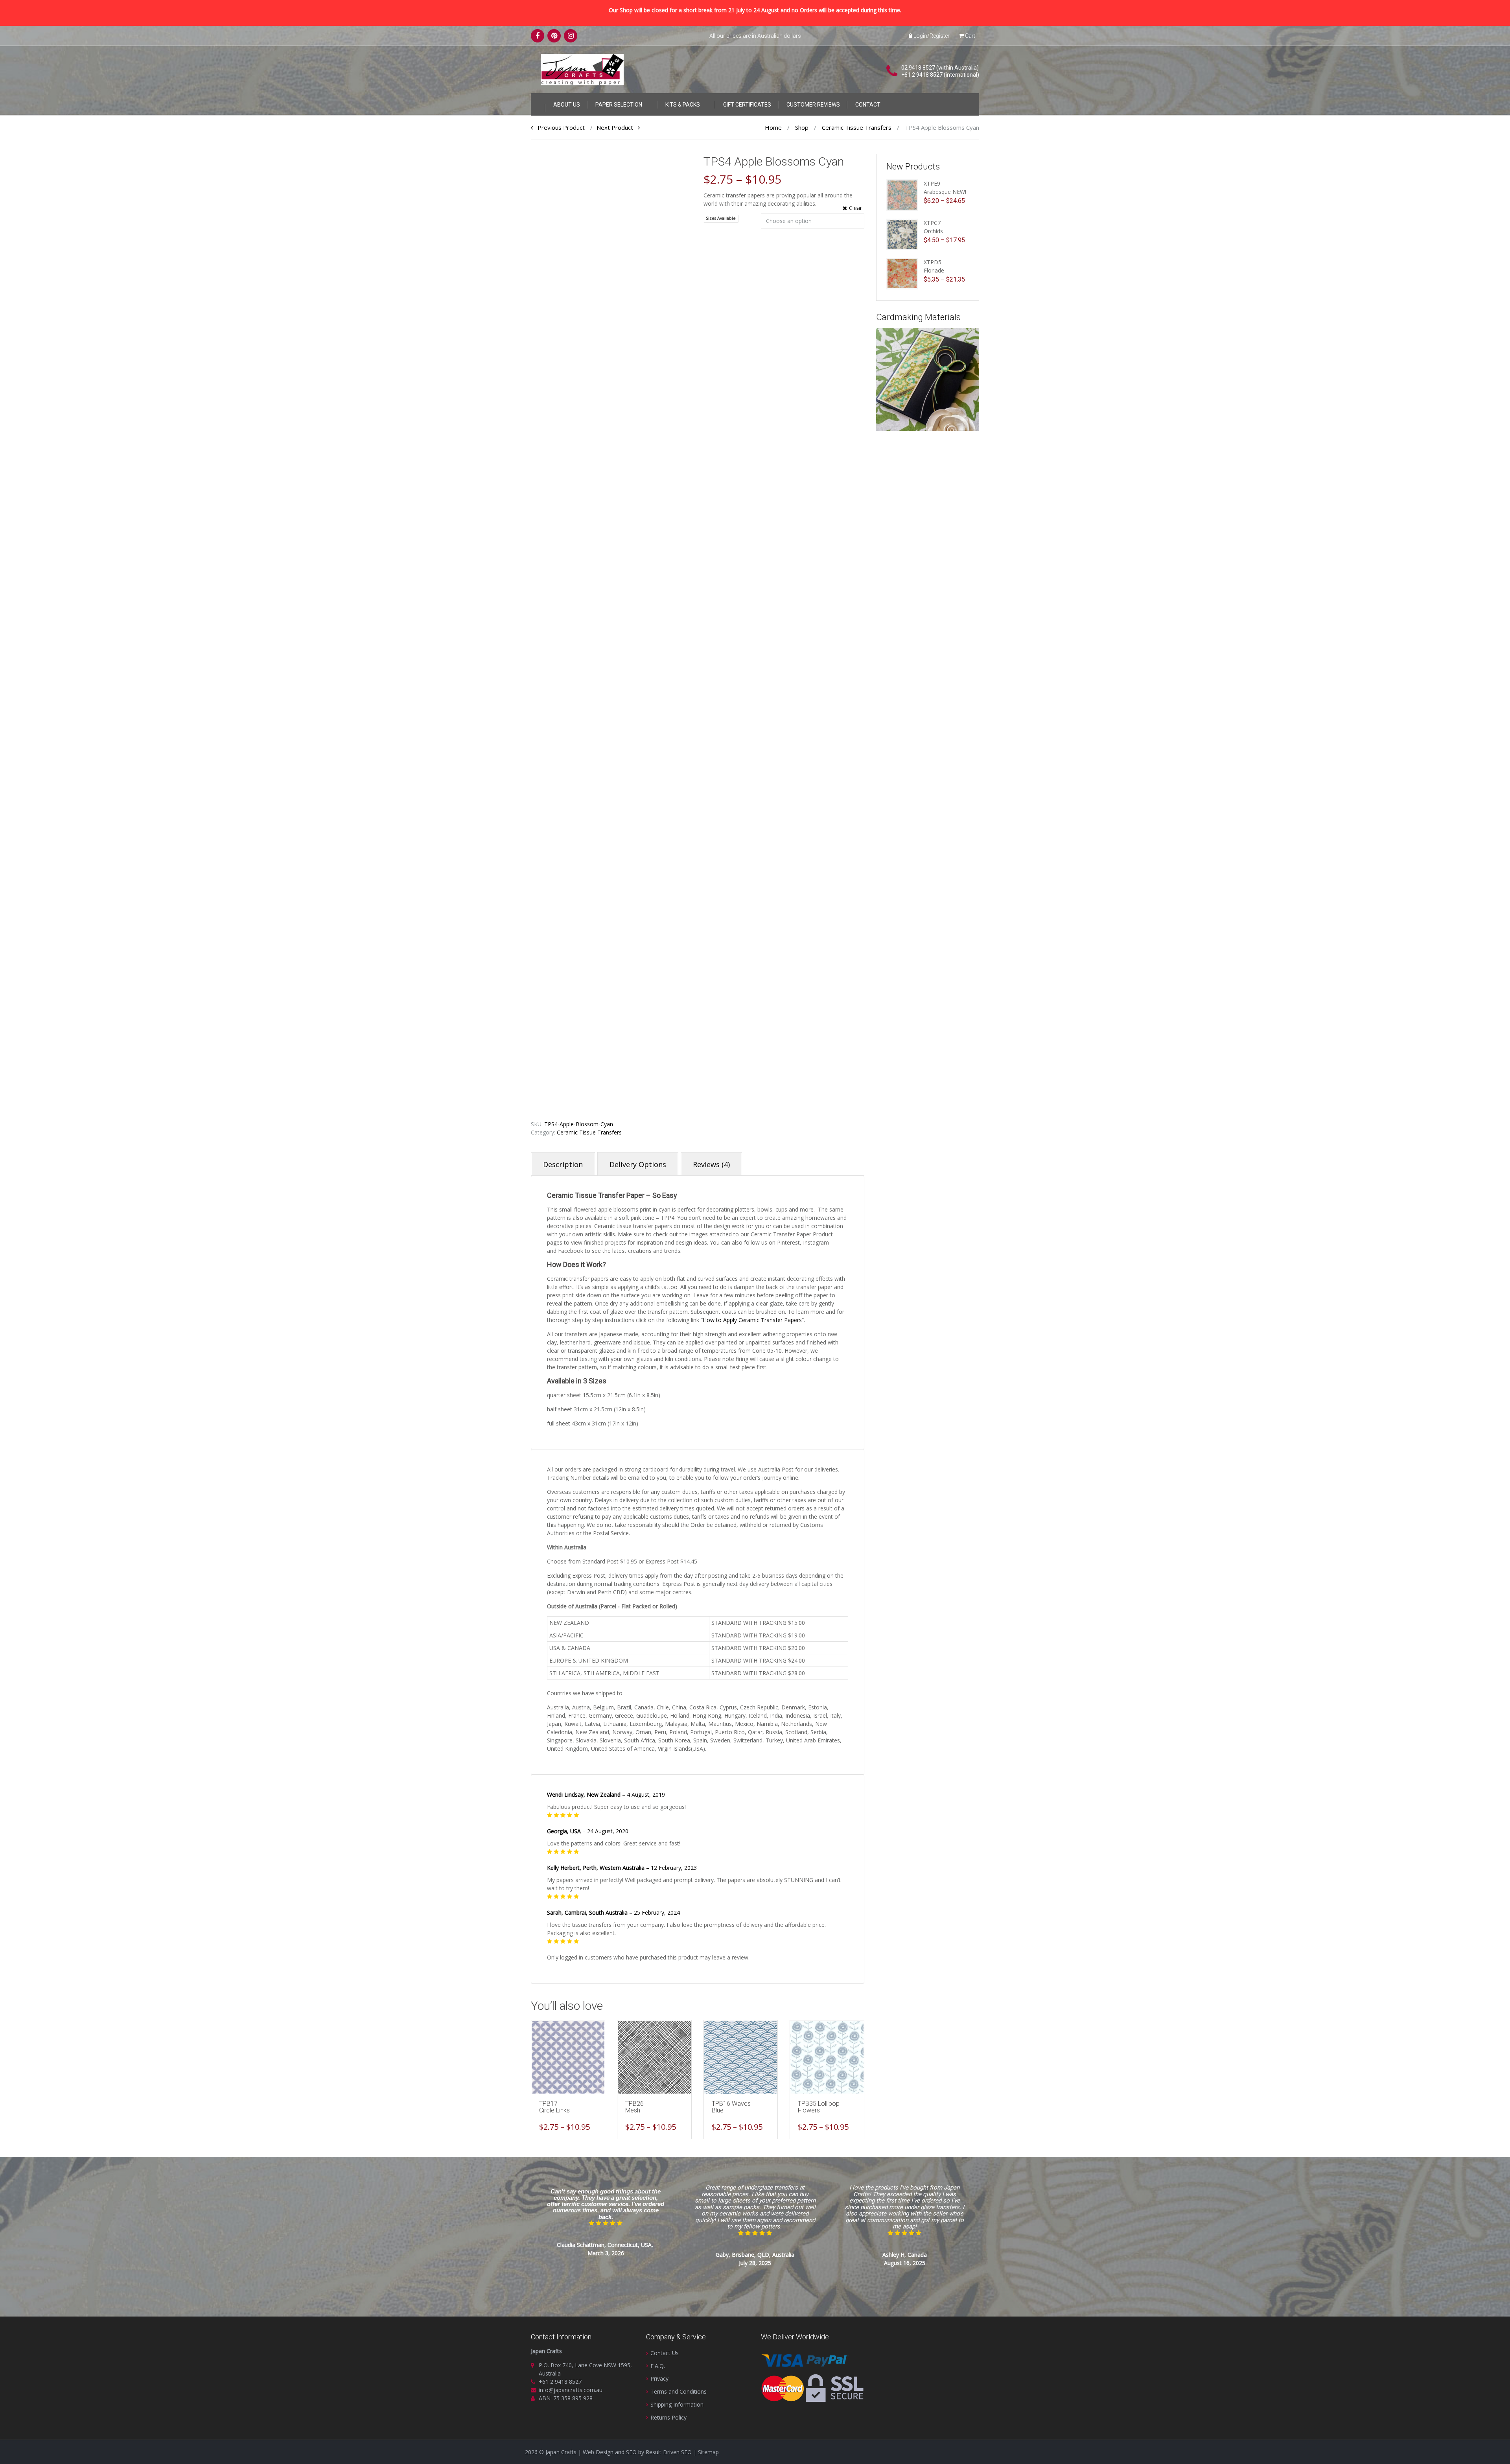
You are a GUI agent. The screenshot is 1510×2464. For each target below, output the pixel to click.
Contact (868, 105)
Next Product (617, 127)
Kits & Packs (683, 105)
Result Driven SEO (669, 2452)
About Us (567, 105)
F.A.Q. (658, 2366)
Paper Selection (619, 105)
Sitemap (708, 2452)
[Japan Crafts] (582, 69)
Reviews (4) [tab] (711, 1164)
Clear (855, 208)
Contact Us (665, 2353)
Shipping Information (677, 2404)
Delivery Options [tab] (638, 1164)
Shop (802, 127)
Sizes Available (721, 218)
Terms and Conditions (679, 2391)
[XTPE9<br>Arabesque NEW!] (902, 194)
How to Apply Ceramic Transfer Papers (752, 1320)
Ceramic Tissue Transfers (857, 127)
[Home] (538, 103)
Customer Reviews (813, 105)
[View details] (568, 2057)
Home (773, 127)
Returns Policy (668, 2417)
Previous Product (559, 127)
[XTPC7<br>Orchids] (902, 234)
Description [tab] (563, 1164)
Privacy (659, 2378)
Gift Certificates (747, 105)
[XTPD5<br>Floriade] (902, 273)
